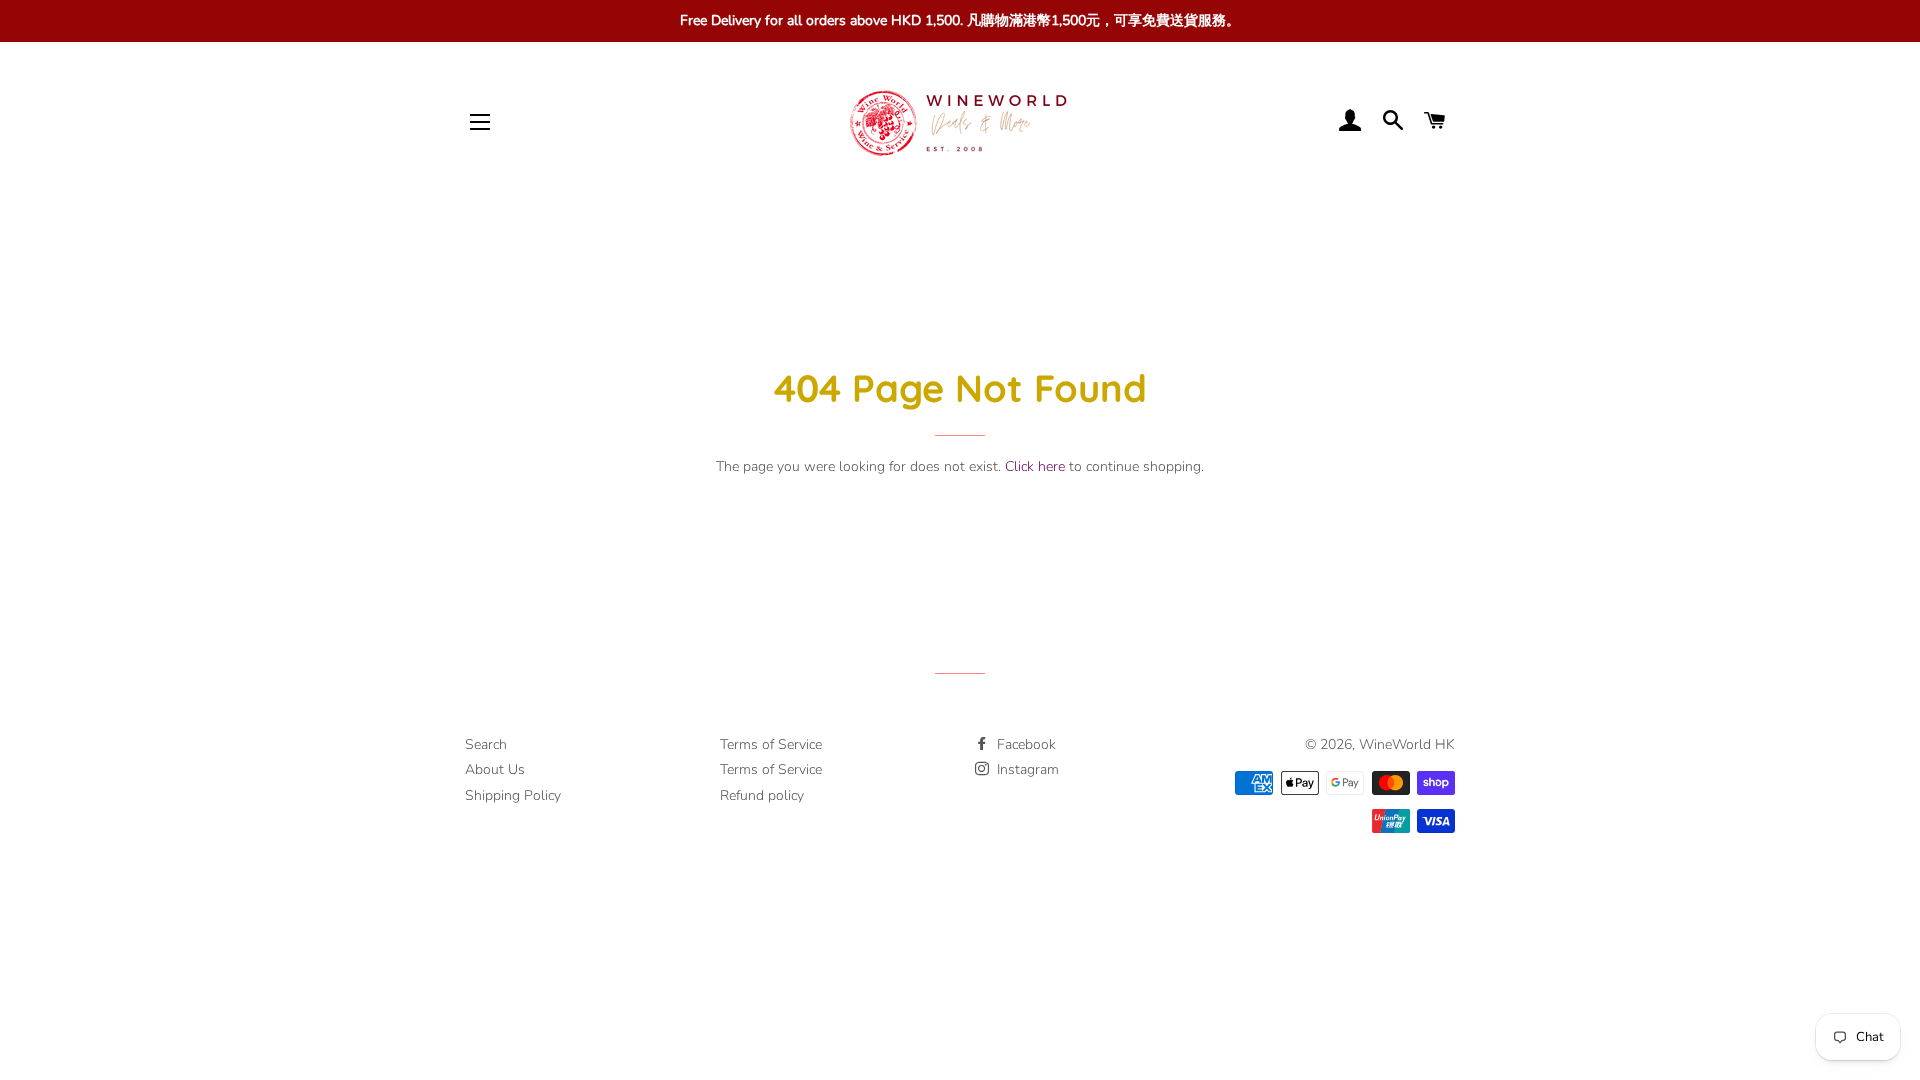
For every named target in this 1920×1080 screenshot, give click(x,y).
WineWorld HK (1407, 744)
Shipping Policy (513, 795)
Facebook (1024, 744)
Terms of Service (771, 744)
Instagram (1026, 769)
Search (486, 744)
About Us (495, 769)
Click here (1035, 466)
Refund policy (762, 795)
